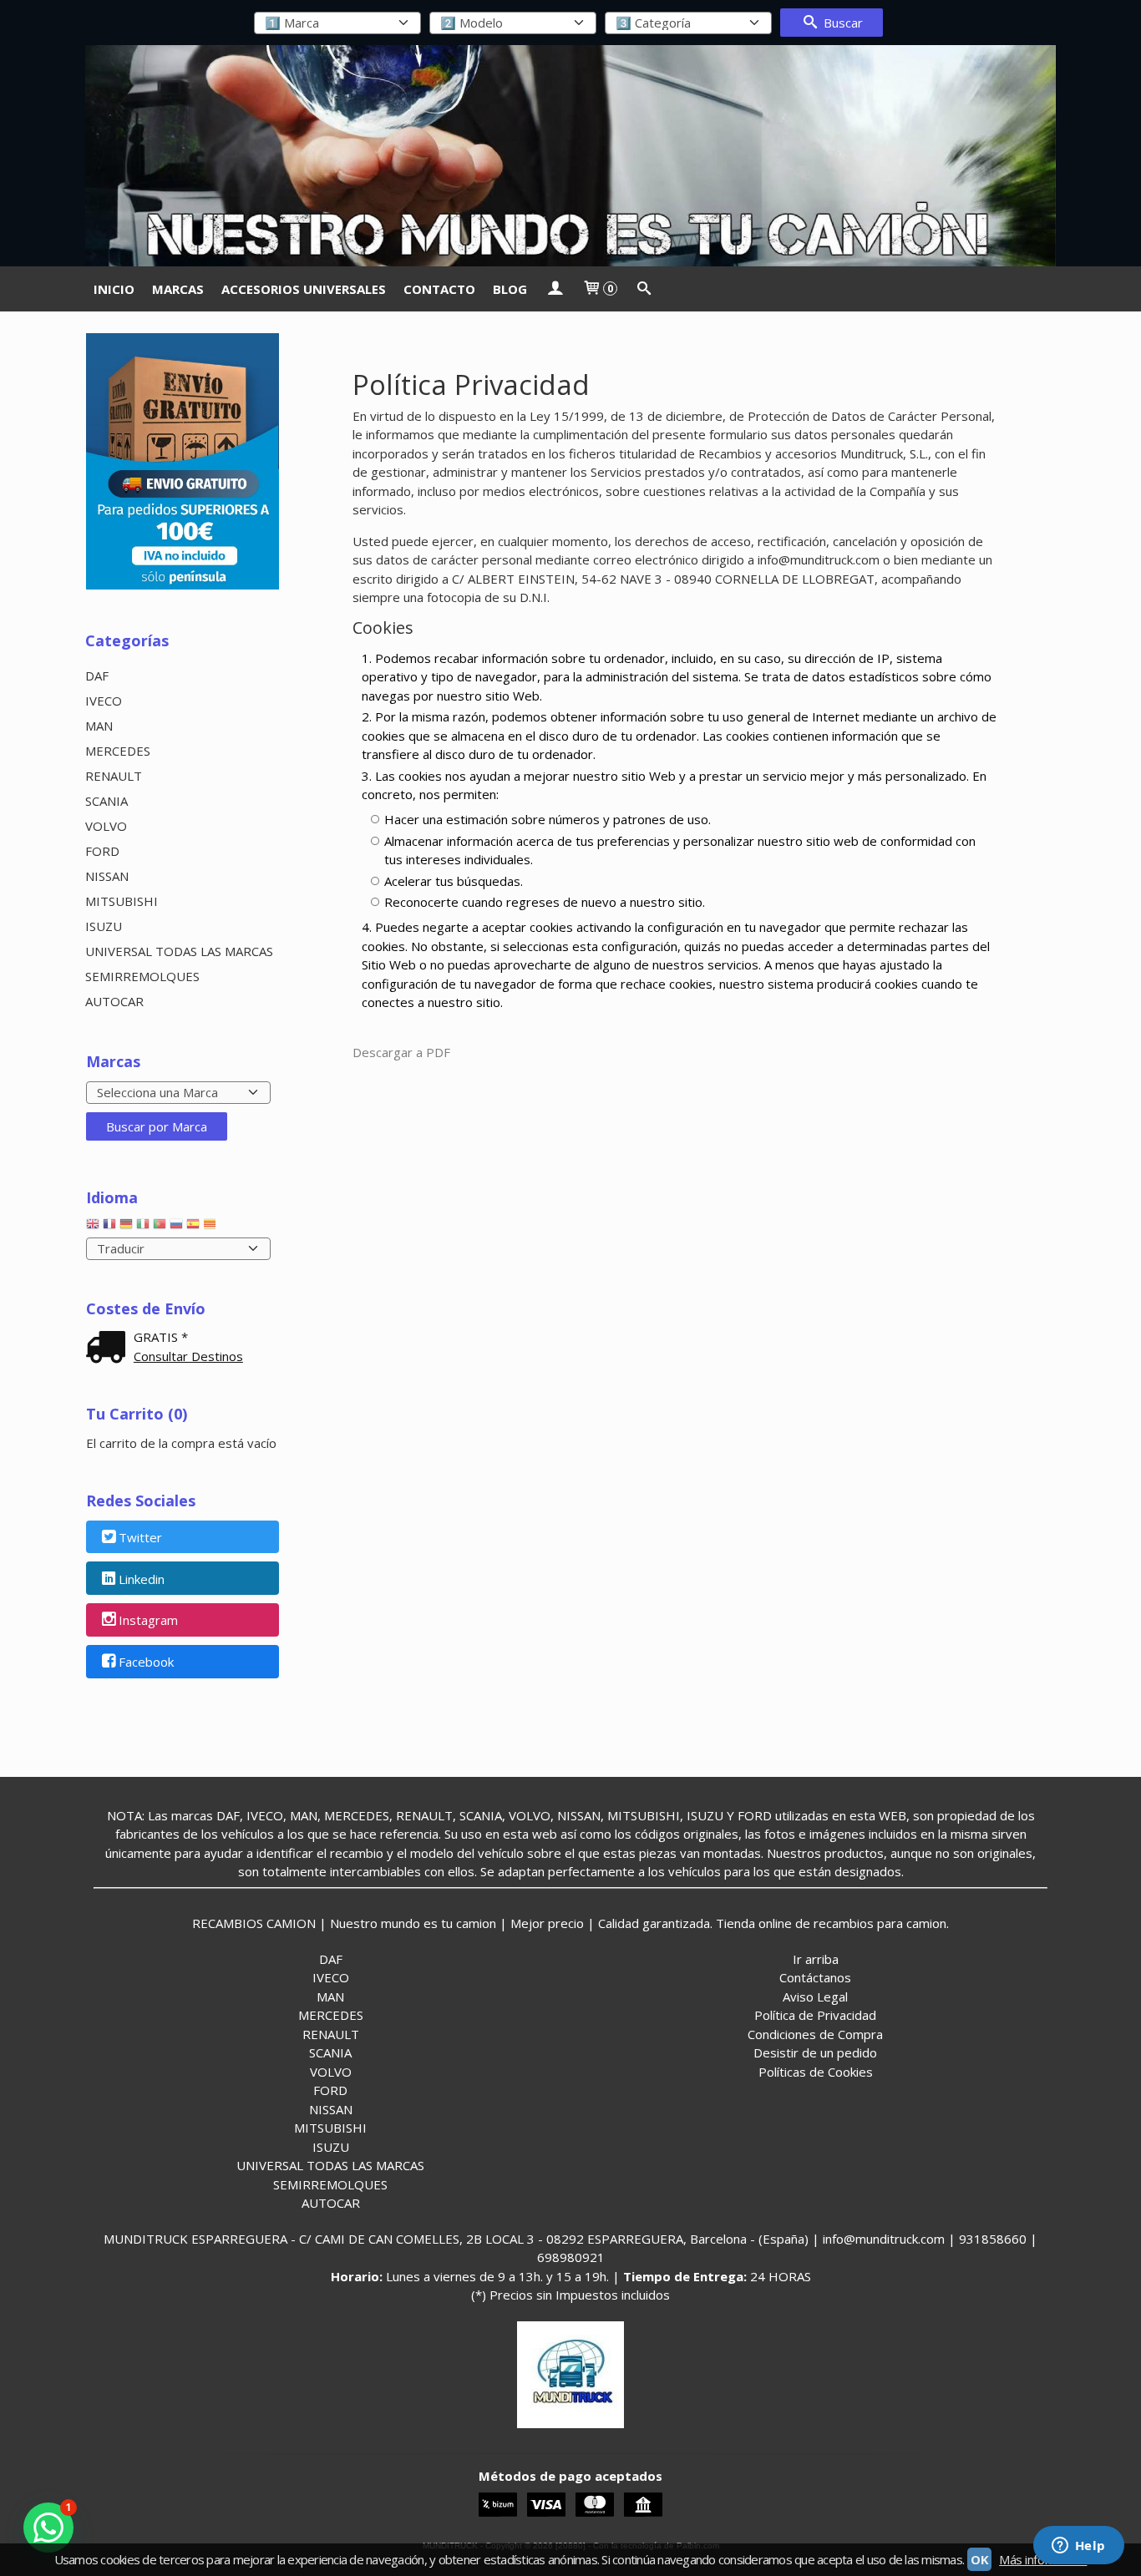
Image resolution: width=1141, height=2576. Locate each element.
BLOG (510, 289)
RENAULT (114, 776)
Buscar (842, 23)
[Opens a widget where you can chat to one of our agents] (1078, 2547)
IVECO (104, 701)
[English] (93, 1227)
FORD (102, 851)
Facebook (146, 1663)
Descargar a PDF (401, 1052)
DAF (97, 676)
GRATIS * (161, 1337)
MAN (99, 726)
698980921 (571, 2257)
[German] (126, 1227)
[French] (109, 1227)
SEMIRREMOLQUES (142, 976)
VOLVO (106, 826)
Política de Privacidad (815, 2015)
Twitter (140, 1537)
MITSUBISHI (122, 901)
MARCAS (178, 289)
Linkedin (142, 1579)
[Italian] (143, 1227)
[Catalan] (211, 1227)
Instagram (148, 1621)
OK (979, 2559)
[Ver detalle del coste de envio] (109, 1349)
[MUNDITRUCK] (570, 156)
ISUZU (104, 926)
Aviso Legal (815, 1997)
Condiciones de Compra (815, 2034)
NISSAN (107, 876)
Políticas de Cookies (816, 2072)
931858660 (993, 2239)
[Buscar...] (644, 289)
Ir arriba (816, 1959)
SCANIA (106, 801)
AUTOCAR (114, 1001)
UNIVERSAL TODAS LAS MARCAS (179, 951)
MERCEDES (118, 751)
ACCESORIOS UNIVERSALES (304, 289)
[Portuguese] (160, 1227)
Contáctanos (815, 1977)
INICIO (114, 289)
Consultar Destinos (188, 1356)
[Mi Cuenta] (554, 289)
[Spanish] (193, 1227)
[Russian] (176, 1227)
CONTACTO (439, 289)
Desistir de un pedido (815, 2052)
